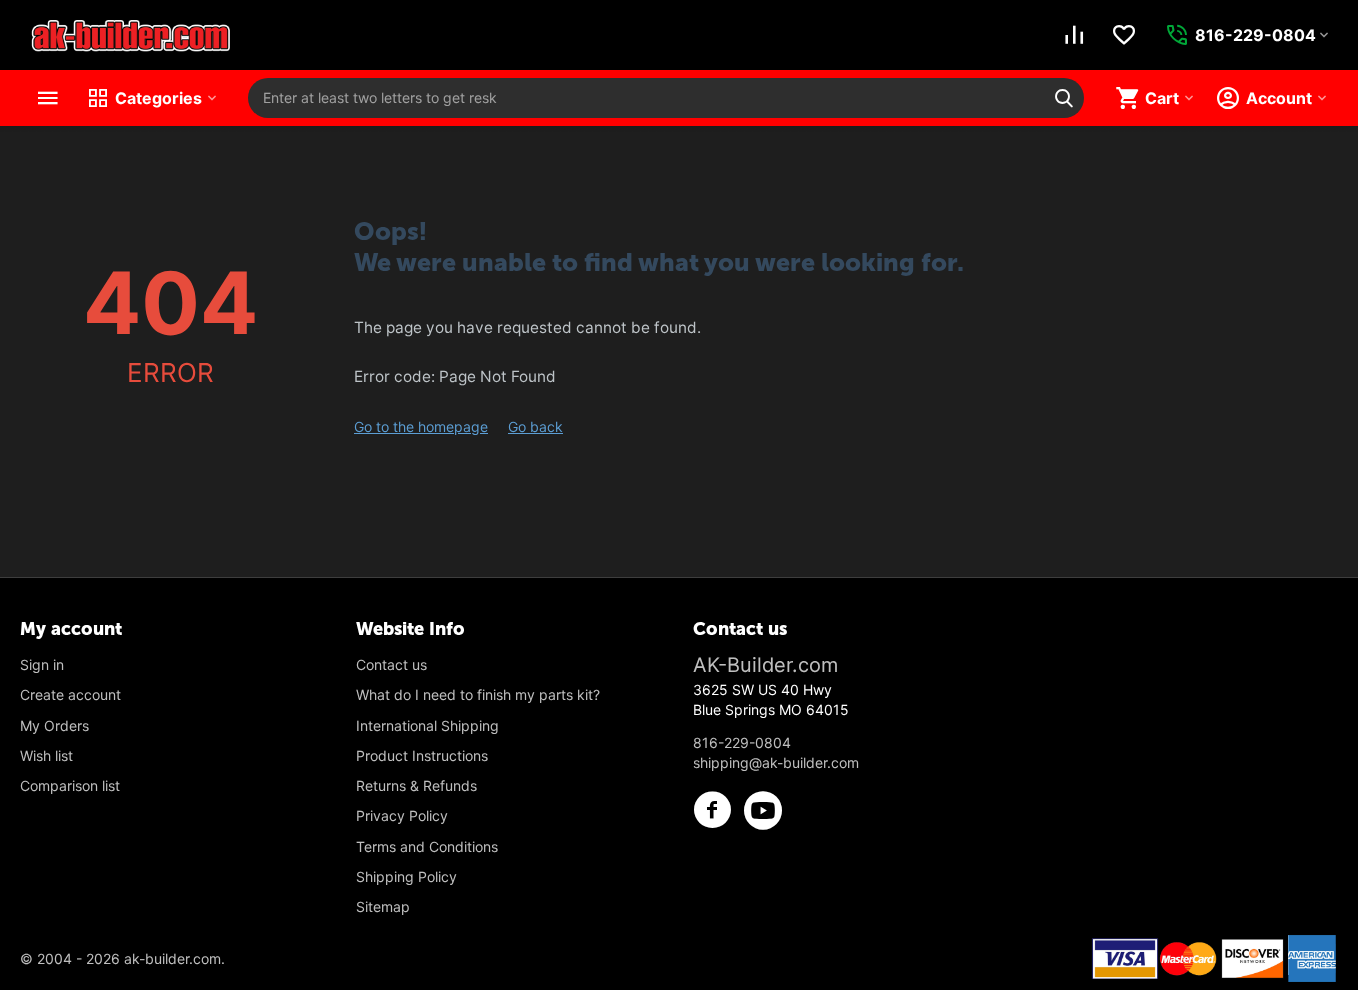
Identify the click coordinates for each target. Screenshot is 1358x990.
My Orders (54, 725)
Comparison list (70, 785)
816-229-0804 (742, 742)
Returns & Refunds (416, 785)
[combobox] (666, 98)
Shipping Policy (406, 876)
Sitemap (383, 906)
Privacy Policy (402, 815)
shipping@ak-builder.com (776, 762)
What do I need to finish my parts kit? (478, 694)
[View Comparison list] (1074, 35)
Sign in (42, 664)
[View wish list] (1124, 35)
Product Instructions (422, 755)
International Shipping (427, 725)
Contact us (391, 664)
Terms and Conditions (427, 846)
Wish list (46, 755)
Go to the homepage (421, 426)
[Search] (1064, 98)
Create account (70, 694)
